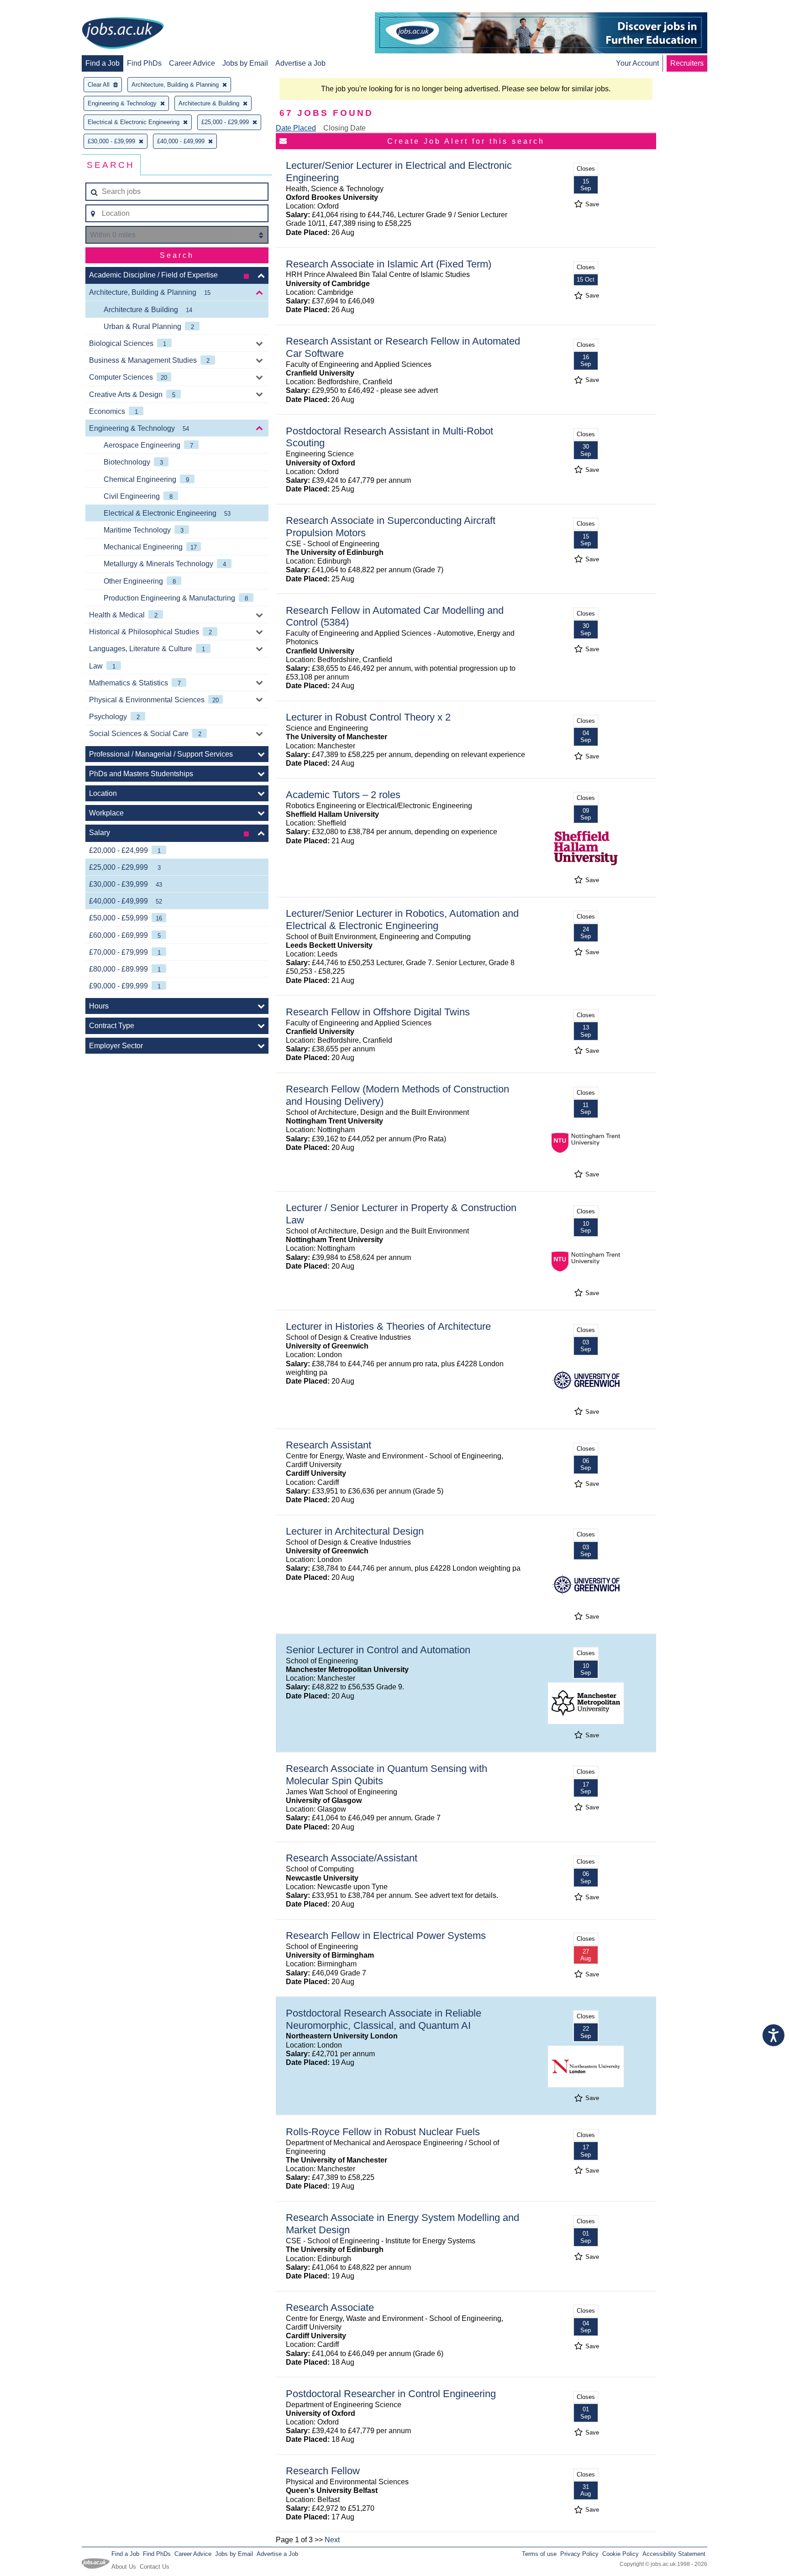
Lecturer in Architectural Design (355, 1531)
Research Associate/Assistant (352, 1858)
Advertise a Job (300, 63)
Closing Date (345, 128)
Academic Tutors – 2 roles (343, 795)
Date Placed (296, 128)
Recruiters (687, 63)
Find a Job (103, 63)
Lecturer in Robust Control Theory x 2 (368, 717)
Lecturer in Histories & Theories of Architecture (388, 1326)
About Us (124, 2567)
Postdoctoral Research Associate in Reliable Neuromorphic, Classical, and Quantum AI (384, 2019)
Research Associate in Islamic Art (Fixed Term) (389, 264)
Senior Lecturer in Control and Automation (378, 1650)
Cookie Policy (621, 2554)
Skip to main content (37, 8)
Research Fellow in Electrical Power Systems (386, 1936)
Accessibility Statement (674, 2554)
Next (332, 2540)
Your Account (637, 63)
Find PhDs (144, 63)
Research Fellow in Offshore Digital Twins (378, 1012)
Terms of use (539, 2554)
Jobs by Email (245, 63)
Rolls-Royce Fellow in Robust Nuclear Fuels (383, 2132)
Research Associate (330, 2307)
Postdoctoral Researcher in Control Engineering (391, 2394)
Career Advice (192, 63)
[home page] (123, 34)
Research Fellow (323, 2471)
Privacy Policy (579, 2554)
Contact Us (155, 2567)
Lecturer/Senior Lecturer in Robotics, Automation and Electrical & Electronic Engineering (402, 920)
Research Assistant (329, 1445)
